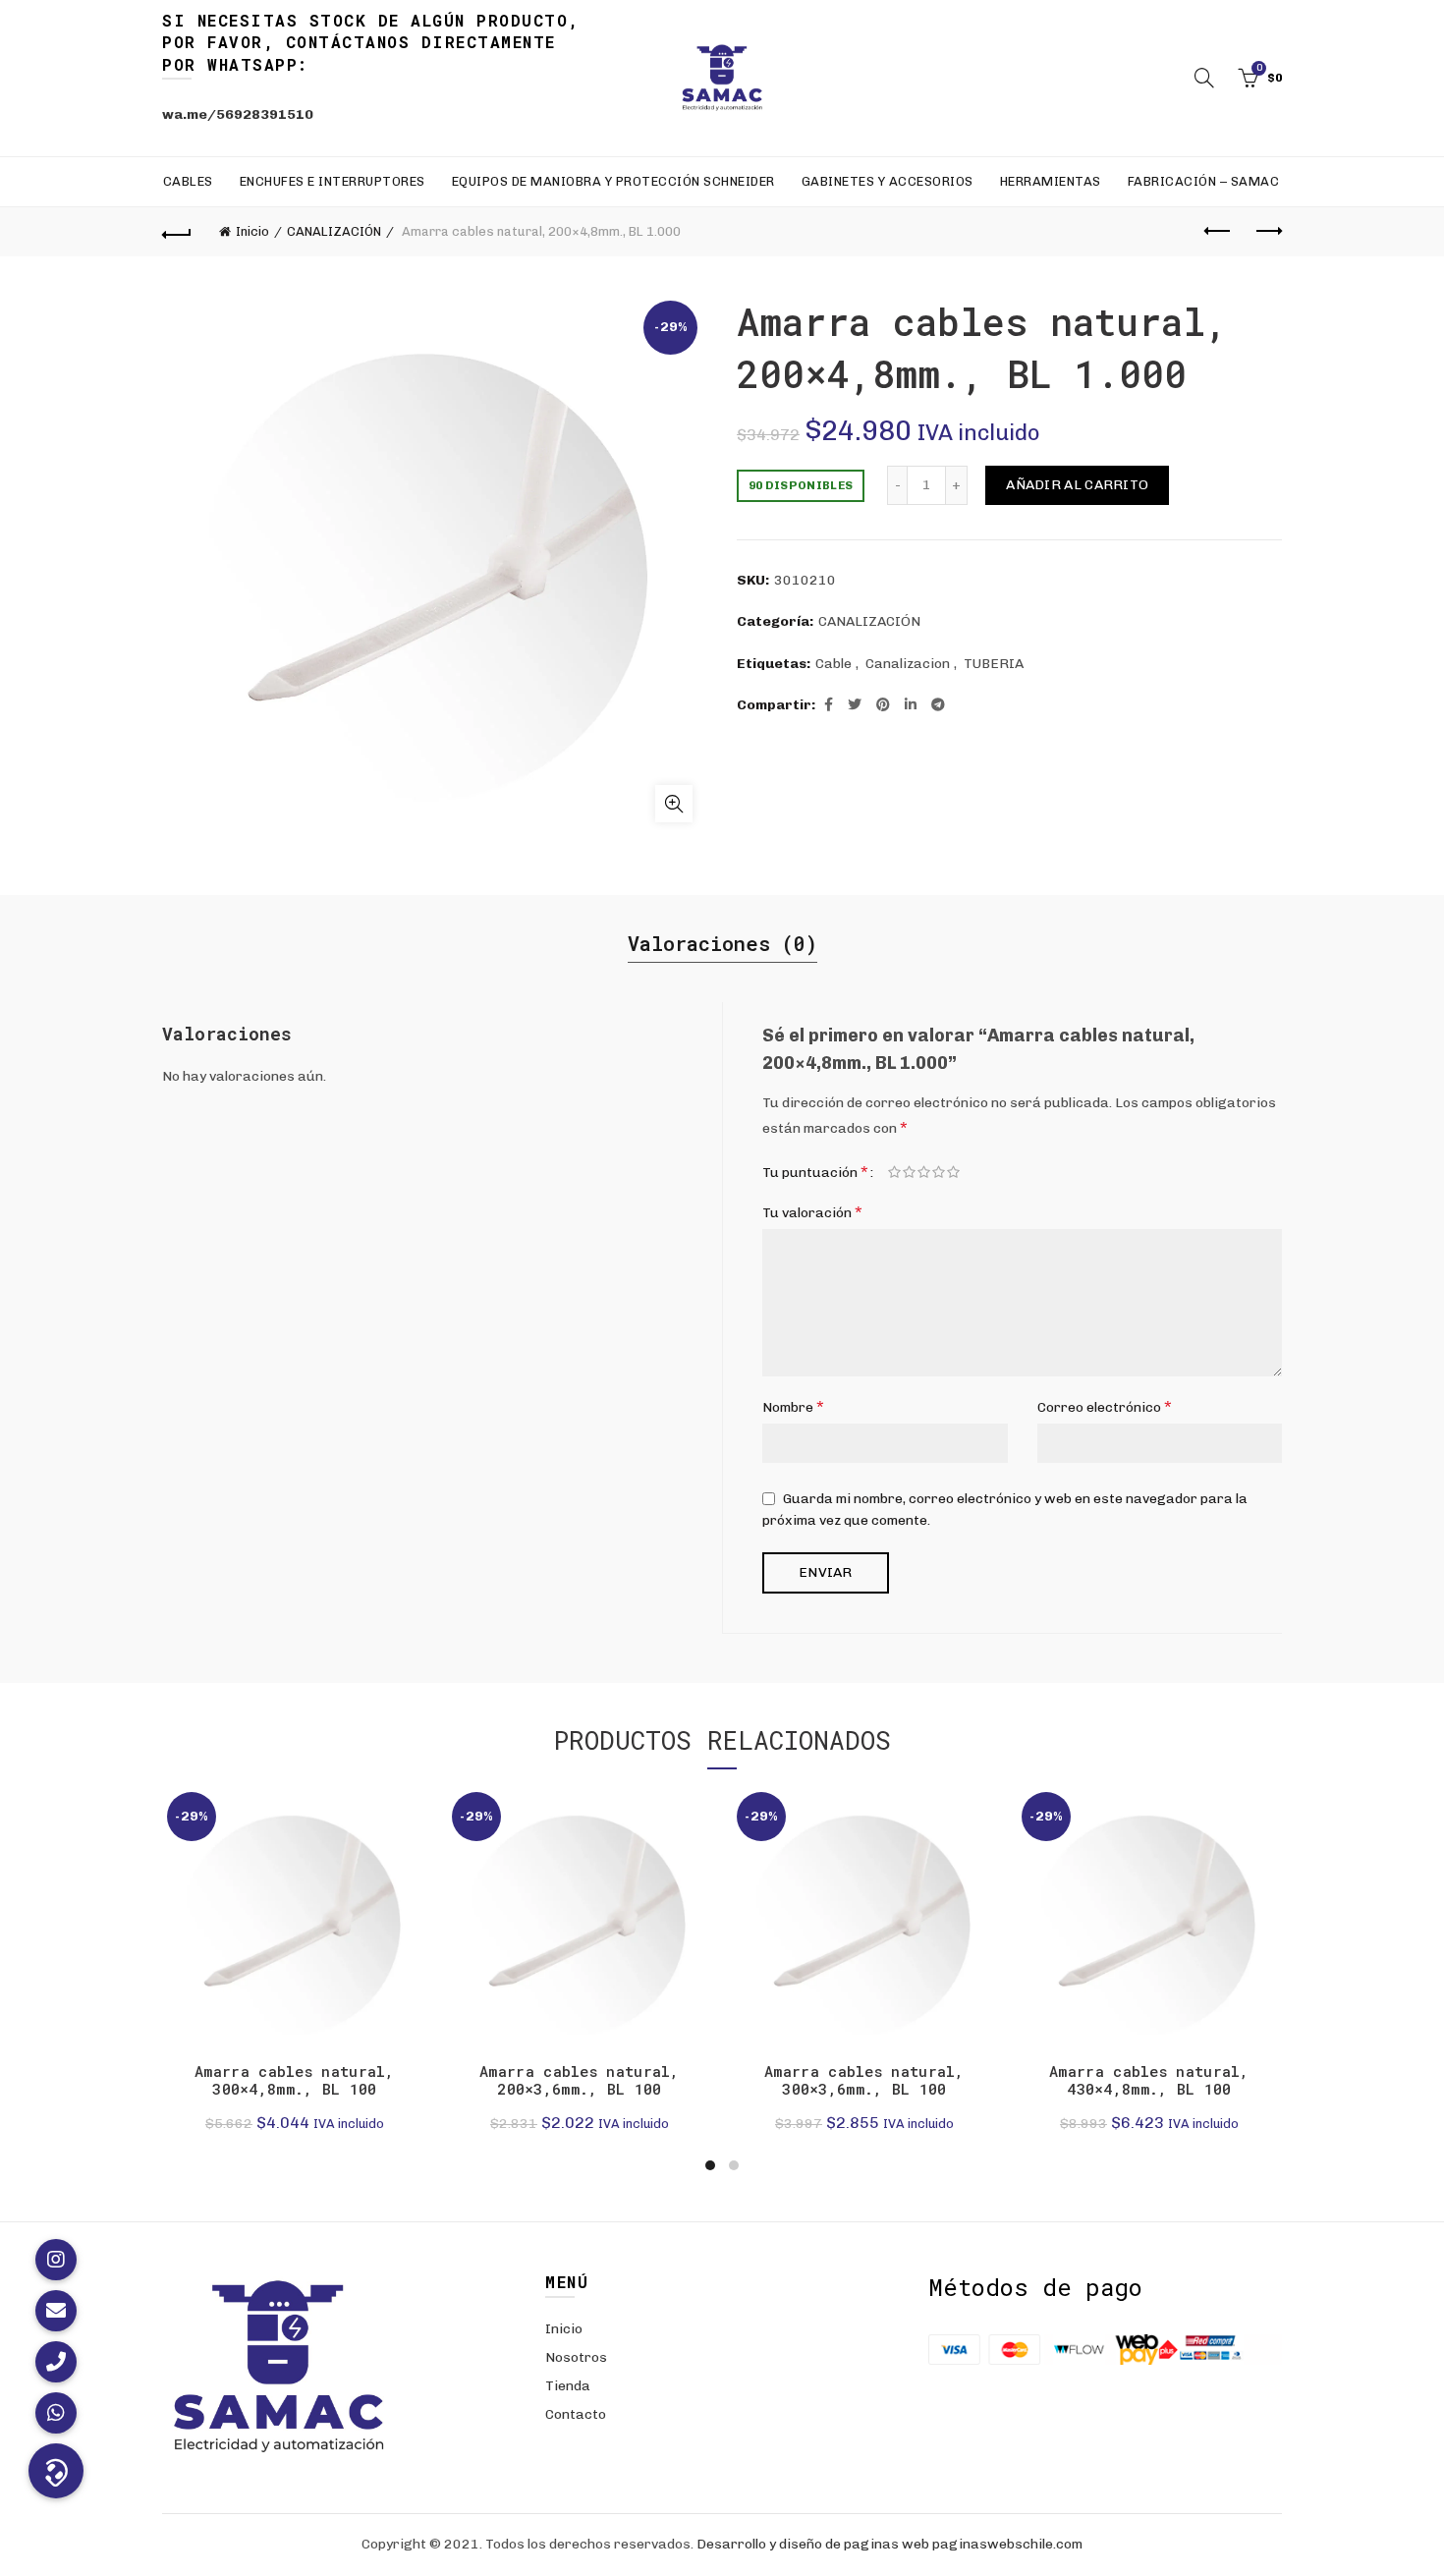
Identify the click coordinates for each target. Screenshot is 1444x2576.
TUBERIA (994, 664)
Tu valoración (812, 1212)
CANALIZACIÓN (334, 231)
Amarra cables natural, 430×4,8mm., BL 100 (1149, 2080)
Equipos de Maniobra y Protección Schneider (613, 181)
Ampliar (674, 804)
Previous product (1218, 232)
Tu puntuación (815, 1172)
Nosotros (576, 2357)
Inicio (252, 231)
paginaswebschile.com (1007, 2544)
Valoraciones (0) (722, 943)
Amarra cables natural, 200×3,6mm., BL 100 (580, 2080)
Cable (833, 664)
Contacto (576, 2414)
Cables (188, 181)
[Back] (177, 232)
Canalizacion (908, 664)
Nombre (793, 1406)
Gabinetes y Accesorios (888, 181)
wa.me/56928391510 (238, 114)
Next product (1267, 232)
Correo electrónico (1105, 1406)
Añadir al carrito (1077, 485)
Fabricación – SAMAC (1204, 181)
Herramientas (1051, 181)
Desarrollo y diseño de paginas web (813, 2544)
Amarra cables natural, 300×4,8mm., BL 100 (295, 2080)
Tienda (568, 2386)
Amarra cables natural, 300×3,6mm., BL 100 (864, 2080)
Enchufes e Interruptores (333, 181)
